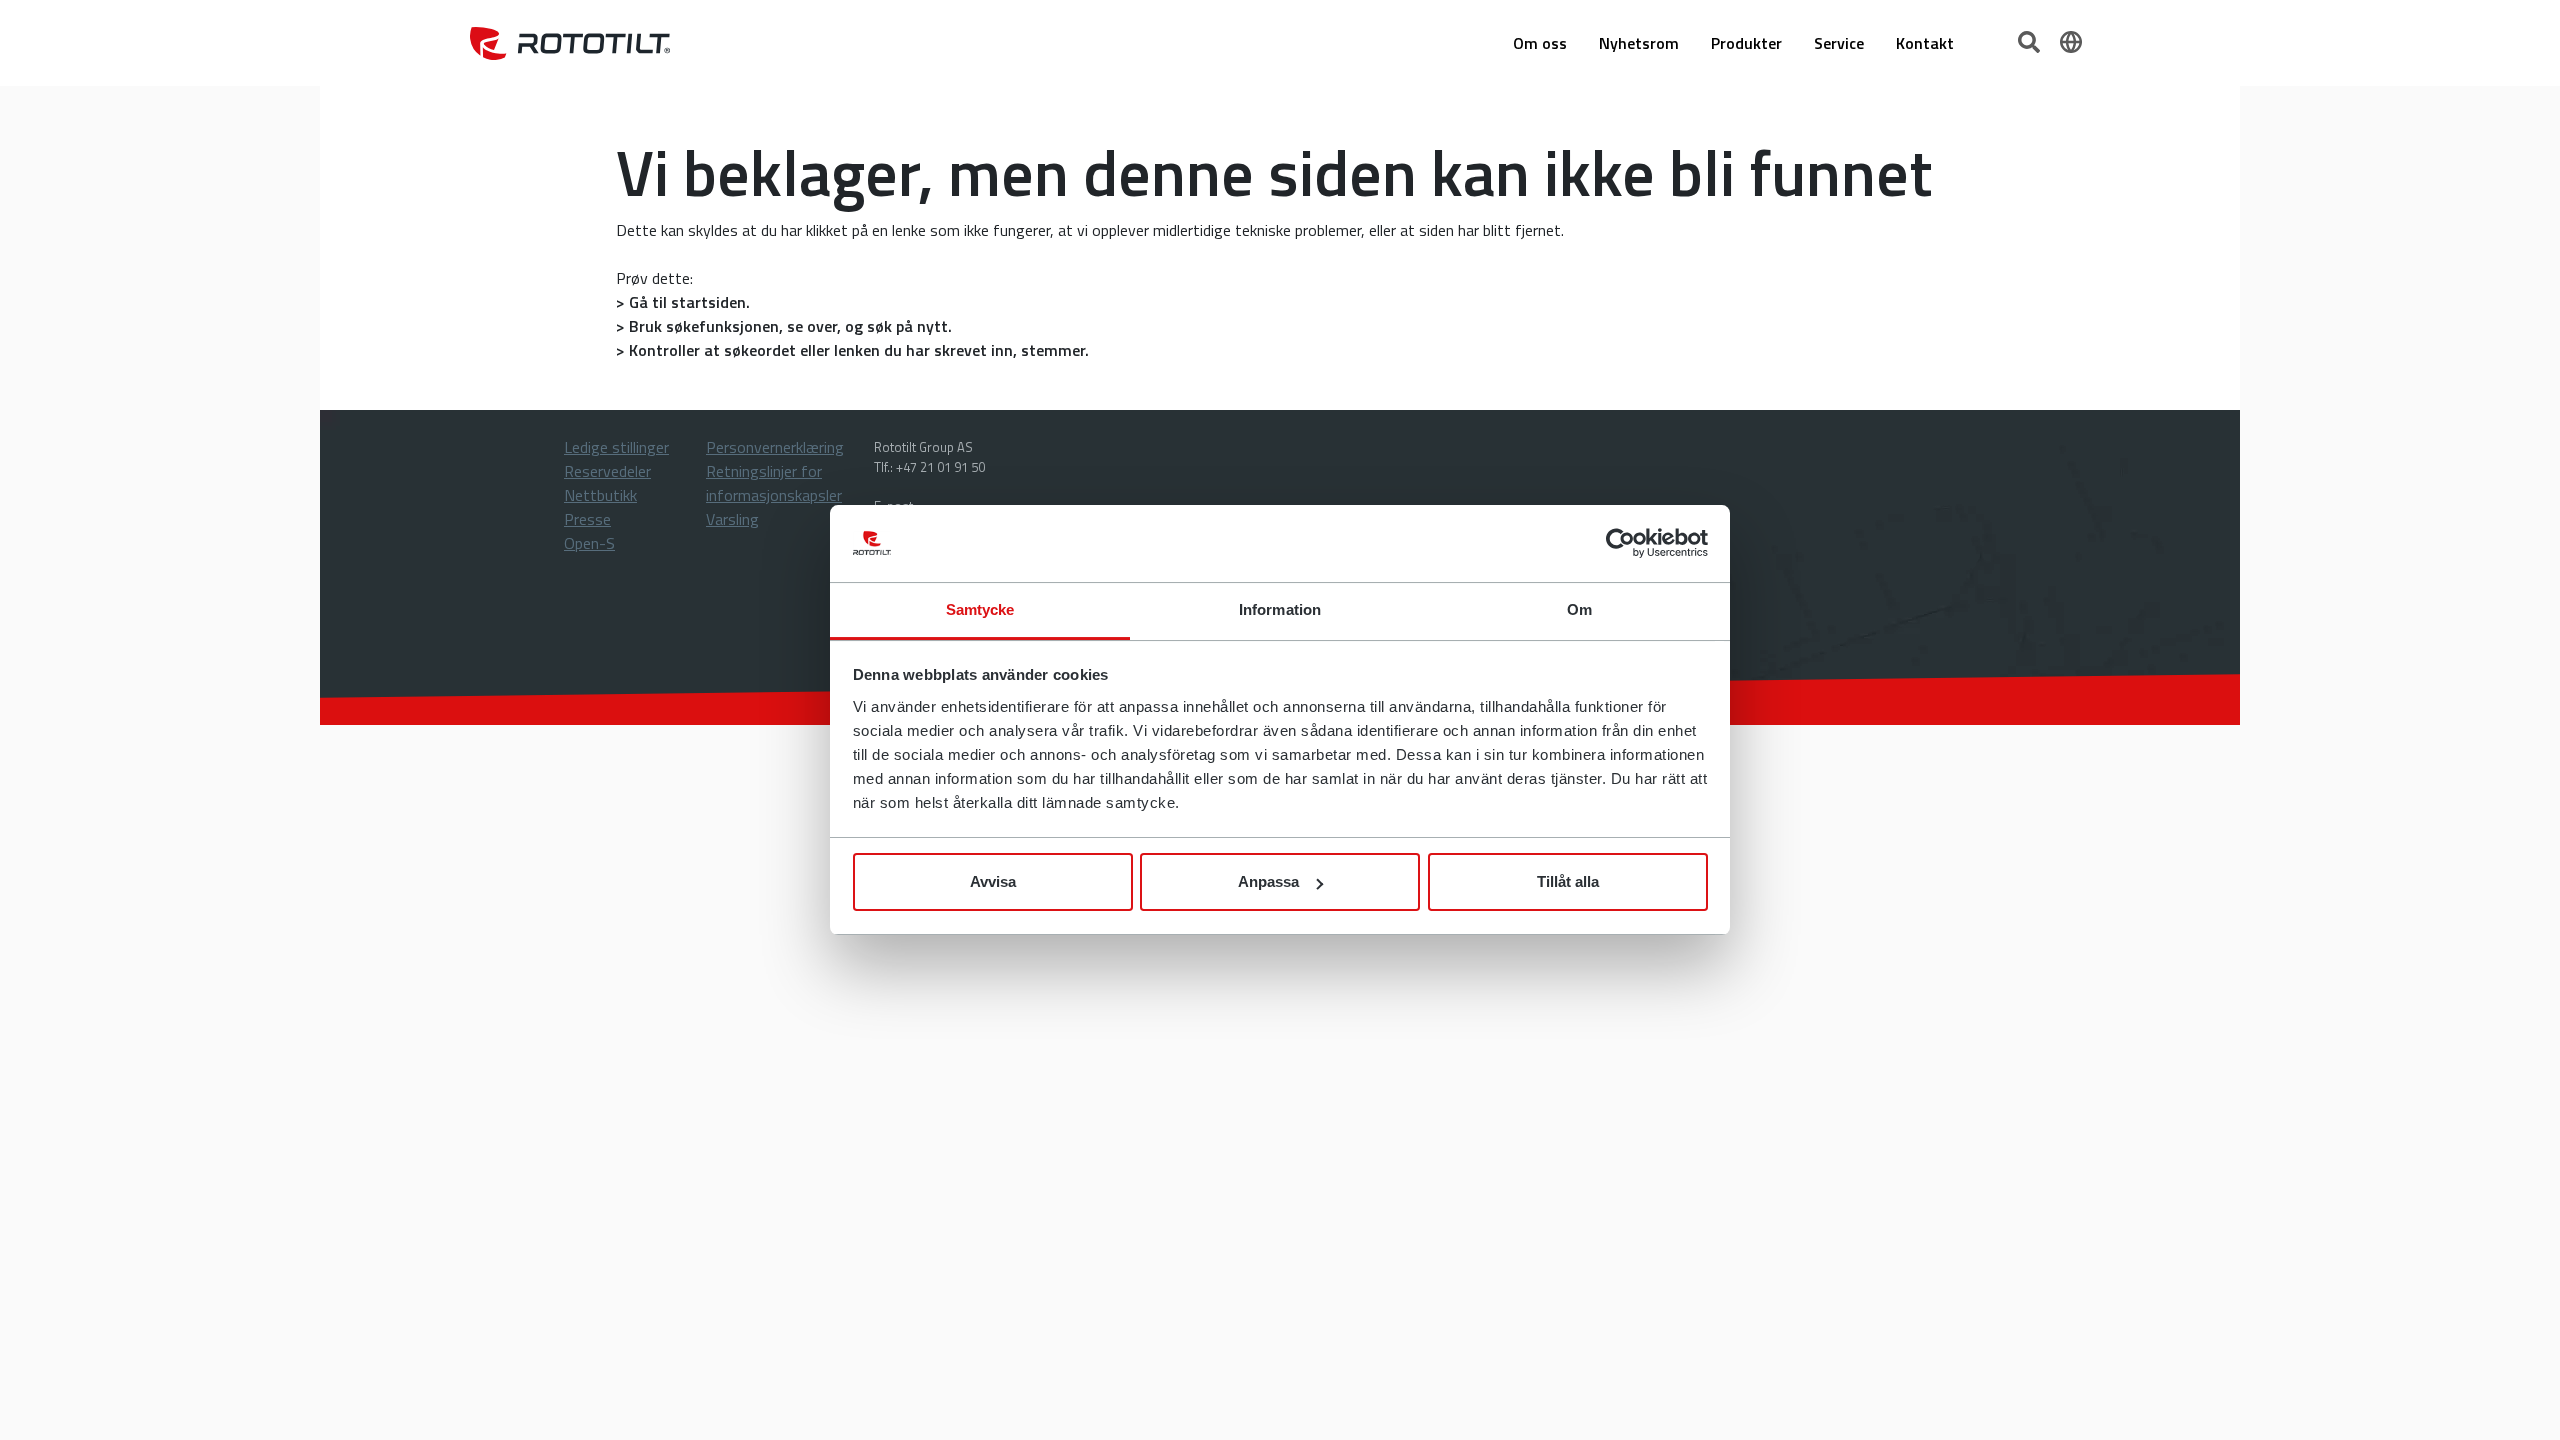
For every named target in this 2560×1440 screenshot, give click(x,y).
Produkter (1746, 43)
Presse (587, 519)
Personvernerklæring (775, 447)
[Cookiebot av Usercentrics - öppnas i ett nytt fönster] (1620, 544)
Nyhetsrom (1639, 43)
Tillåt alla (1568, 881)
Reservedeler (607, 471)
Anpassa (1268, 881)
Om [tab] (1579, 609)
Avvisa (993, 881)
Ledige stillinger (616, 447)
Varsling (732, 519)
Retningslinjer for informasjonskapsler (774, 483)
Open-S (589, 543)
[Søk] (2031, 40)
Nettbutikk (600, 495)
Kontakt (1925, 43)
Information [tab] (1280, 609)
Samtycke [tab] (980, 609)
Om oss (1540, 43)
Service (1839, 43)
